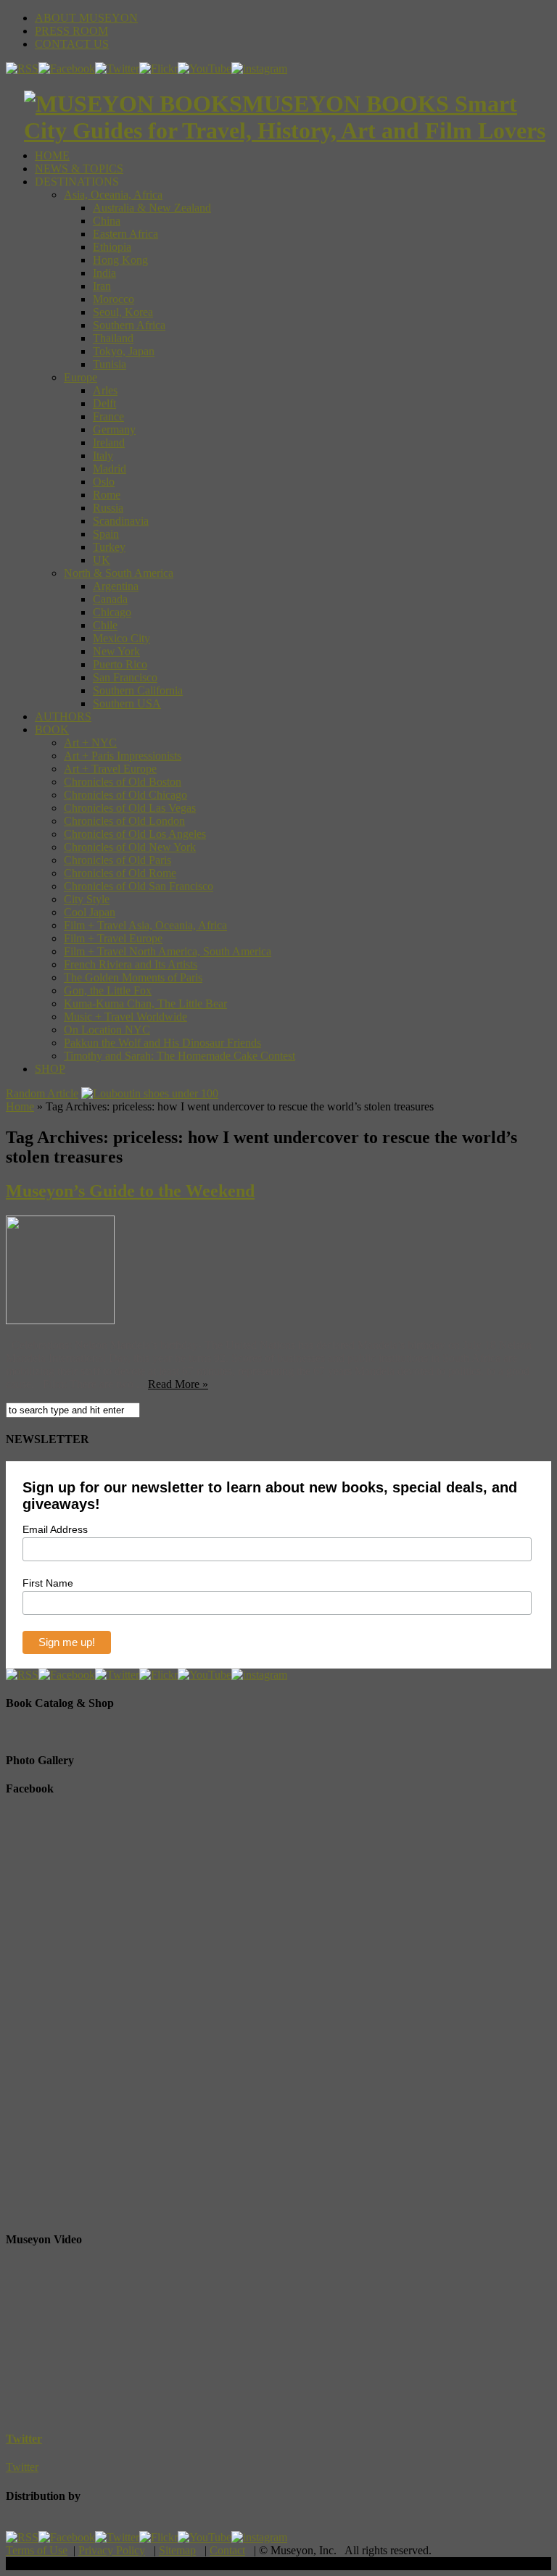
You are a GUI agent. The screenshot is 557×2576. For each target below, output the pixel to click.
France (108, 416)
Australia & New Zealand (152, 208)
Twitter (24, 2439)
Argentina (116, 586)
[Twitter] (117, 68)
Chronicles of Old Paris (117, 860)
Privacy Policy (112, 2550)
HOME (52, 155)
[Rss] (22, 68)
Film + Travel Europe (113, 938)
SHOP (50, 1069)
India (104, 273)
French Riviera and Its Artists (131, 964)
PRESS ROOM (71, 31)
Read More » (178, 1384)
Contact (227, 2550)
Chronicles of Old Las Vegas (130, 808)
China (107, 221)
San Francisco (125, 677)
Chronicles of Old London (124, 821)
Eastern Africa (125, 234)
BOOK (52, 730)
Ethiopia (112, 247)
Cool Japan (90, 912)
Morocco (114, 299)
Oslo (104, 482)
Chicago (112, 612)
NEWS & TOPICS (79, 169)
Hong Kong (120, 260)
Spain (106, 534)
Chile (105, 625)
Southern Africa (129, 325)
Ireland (109, 443)
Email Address (55, 1529)
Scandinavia (121, 521)
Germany (114, 429)
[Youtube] (205, 68)
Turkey (109, 547)
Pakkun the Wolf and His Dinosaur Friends (162, 1043)
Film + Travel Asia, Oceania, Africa (145, 925)
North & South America (119, 573)
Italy (103, 456)
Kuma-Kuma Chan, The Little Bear (145, 1004)
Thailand (113, 338)
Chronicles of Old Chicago (125, 795)
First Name (48, 1583)
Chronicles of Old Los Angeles (135, 834)
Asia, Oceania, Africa (113, 195)
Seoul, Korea (123, 312)
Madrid (110, 469)
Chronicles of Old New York (130, 847)
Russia (108, 508)
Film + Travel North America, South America (168, 951)
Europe (81, 377)
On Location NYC (107, 1030)
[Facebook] (67, 68)
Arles (105, 390)
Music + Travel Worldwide (125, 1017)
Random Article (42, 1093)
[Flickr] (158, 68)
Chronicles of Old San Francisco (139, 886)
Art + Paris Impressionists (123, 756)
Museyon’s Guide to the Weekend (130, 1191)
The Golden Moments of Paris (133, 977)
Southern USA (127, 703)
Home (20, 1106)
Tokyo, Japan (124, 351)
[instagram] (259, 68)
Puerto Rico (120, 664)
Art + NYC (90, 743)
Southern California (138, 690)
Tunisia (110, 364)
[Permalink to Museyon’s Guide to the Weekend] (60, 1320)
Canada (110, 599)
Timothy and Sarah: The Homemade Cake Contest (180, 1056)
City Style (87, 899)
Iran (102, 286)
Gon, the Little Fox (108, 990)
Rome (107, 495)
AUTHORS (63, 716)
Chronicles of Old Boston (123, 782)
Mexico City (121, 638)
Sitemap (177, 2550)
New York (116, 651)
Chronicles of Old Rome (120, 873)
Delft (104, 403)
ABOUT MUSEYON (86, 18)
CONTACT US (72, 44)
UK (102, 560)
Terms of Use (37, 2550)
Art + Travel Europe (110, 769)
